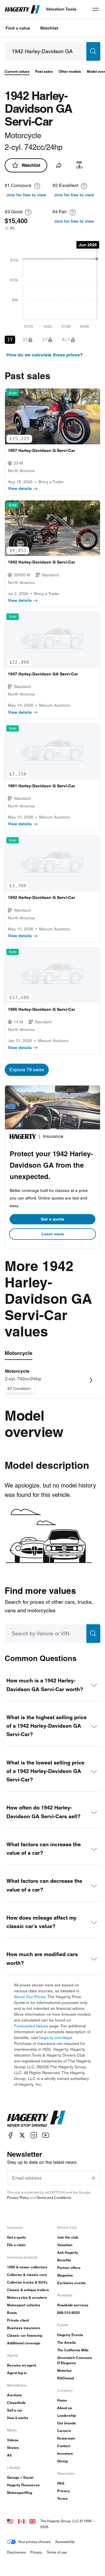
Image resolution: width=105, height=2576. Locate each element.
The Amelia (66, 2342)
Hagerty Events (70, 2335)
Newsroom (66, 2438)
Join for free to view (26, 195)
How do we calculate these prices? (45, 355)
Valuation (65, 2245)
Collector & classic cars (27, 2275)
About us (65, 2408)
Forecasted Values (31, 2026)
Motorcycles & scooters (27, 2297)
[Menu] (96, 9)
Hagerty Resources (23, 2485)
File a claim (16, 2245)
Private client (18, 2320)
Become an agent (22, 2365)
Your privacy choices (34, 2542)
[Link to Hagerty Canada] (21, 2521)
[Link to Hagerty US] (10, 2521)
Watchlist (49, 28)
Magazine (65, 2275)
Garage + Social (20, 2477)
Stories (13, 2448)
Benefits (64, 2260)
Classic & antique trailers (28, 2290)
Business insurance (24, 2328)
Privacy (64, 2491)
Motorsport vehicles (24, 2305)
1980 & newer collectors (27, 2267)
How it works (18, 2418)
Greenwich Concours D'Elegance (75, 2360)
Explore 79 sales (27, 1070)
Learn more (53, 1234)
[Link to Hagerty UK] (32, 2521)
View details (20, 488)
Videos (13, 2440)
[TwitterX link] (22, 2135)
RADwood (65, 2378)
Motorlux (64, 2370)
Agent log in (17, 2373)
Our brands (66, 2423)
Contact (64, 2446)
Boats (12, 2313)
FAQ (61, 2483)
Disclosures (16, 2552)
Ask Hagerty (68, 2252)
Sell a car (15, 2410)
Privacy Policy (18, 2198)
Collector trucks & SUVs (27, 2282)
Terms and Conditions (54, 2198)
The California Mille (73, 2350)
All (9, 2455)
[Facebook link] (10, 2135)
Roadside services (73, 2305)
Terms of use (57, 2552)
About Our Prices (30, 1997)
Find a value (18, 28)
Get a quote (52, 1219)
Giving (62, 2461)
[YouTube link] (45, 2135)
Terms (62, 2498)
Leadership (66, 2415)
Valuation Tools (61, 9)
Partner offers (69, 2268)
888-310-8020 (69, 2313)
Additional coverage (24, 2343)
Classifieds (16, 2403)
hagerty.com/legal (56, 2038)
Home (62, 2400)
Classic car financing (24, 2335)
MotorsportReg (20, 2493)
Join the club (68, 2237)
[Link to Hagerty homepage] (36, 2119)
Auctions (14, 2395)
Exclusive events (71, 2283)
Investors (65, 2453)
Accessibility (65, 2542)
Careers (64, 2431)
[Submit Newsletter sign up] (93, 2178)
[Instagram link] (34, 2135)
